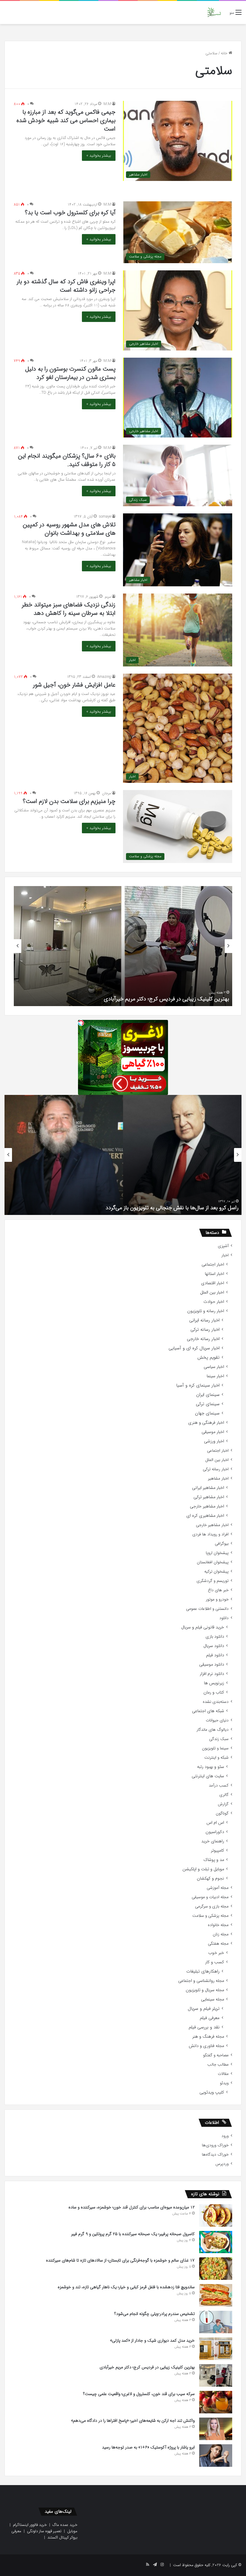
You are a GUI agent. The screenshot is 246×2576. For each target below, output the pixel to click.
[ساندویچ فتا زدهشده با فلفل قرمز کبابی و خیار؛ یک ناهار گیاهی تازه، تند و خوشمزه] (216, 2295)
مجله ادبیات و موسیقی (210, 1897)
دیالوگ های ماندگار (213, 1730)
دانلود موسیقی (212, 1665)
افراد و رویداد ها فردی (210, 1534)
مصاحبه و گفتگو (216, 2055)
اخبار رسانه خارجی (203, 1339)
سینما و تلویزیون (215, 1748)
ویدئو (224, 2083)
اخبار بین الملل (212, 1293)
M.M (107, 104)
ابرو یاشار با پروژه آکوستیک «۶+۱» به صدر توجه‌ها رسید (148, 2447)
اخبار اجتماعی (213, 1265)
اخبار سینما (215, 1376)
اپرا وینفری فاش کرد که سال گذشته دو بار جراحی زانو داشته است (66, 286)
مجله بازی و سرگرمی (212, 1906)
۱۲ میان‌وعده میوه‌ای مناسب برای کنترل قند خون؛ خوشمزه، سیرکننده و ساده (132, 2207)
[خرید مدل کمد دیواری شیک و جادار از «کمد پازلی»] (216, 2349)
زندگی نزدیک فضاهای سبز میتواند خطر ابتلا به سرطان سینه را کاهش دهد (69, 609)
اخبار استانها (214, 1274)
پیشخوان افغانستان (213, 1562)
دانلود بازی (215, 1637)
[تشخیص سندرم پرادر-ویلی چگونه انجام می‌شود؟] (216, 2322)
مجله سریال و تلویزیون (205, 1990)
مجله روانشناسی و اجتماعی (201, 1981)
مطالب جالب (218, 2065)
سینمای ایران (208, 1395)
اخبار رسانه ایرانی (204, 1320)
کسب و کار (215, 1962)
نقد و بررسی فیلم (204, 2027)
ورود (225, 2136)
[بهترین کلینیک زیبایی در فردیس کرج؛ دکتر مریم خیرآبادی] (216, 2375)
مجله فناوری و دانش (206, 2046)
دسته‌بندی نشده (216, 1702)
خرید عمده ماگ (65, 2525)
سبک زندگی (219, 1739)
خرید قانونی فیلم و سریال (203, 1627)
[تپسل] (81, 1023)
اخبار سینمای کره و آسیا (198, 1386)
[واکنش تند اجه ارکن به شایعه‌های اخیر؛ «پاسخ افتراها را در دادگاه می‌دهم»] (216, 2429)
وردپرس (222, 2164)
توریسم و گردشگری (213, 1581)
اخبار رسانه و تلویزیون (206, 1311)
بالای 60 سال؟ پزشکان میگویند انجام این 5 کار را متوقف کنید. (67, 460)
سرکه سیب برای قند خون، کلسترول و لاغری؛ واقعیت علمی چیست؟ (157, 999)
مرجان (106, 793)
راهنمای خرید (213, 1841)
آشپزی (223, 1246)
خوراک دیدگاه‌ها (215, 2155)
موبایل (72, 2531)
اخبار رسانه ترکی (205, 1330)
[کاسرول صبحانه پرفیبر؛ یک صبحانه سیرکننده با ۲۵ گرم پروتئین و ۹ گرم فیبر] (216, 2242)
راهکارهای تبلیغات (203, 1972)
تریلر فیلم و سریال (204, 2009)
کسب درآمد (219, 1785)
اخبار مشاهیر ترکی (209, 1497)
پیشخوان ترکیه (216, 1572)
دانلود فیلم (215, 1655)
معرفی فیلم (210, 2018)
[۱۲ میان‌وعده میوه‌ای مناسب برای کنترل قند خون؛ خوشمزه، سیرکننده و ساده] (216, 2215)
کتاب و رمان (214, 1692)
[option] (123, 946)
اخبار (225, 1255)
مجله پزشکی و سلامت (210, 1916)
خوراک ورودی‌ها (215, 2145)
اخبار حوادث (214, 1302)
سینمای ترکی (208, 1404)
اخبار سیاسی (214, 1367)
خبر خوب (216, 1953)
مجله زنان (221, 1934)
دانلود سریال (214, 1646)
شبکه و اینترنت (216, 1758)
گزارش (223, 1804)
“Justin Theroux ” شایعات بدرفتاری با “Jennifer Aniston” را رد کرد (166, 1208)
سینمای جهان (207, 1413)
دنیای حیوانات (217, 1720)
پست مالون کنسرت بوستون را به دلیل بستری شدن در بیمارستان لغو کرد (70, 373)
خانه (225, 53)
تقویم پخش (208, 1358)
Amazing (104, 677)
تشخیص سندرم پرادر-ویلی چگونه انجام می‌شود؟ (154, 2314)
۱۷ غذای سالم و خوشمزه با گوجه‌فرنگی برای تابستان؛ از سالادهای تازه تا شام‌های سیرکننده (120, 2260)
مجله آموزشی (218, 1888)
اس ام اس (215, 1823)
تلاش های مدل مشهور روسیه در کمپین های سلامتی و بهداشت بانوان (69, 529)
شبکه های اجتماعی (208, 1711)
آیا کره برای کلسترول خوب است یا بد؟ (70, 213)
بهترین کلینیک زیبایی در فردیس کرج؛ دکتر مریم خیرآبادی (147, 2367)
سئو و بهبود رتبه (211, 1767)
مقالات (223, 2074)
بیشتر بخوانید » (99, 156)
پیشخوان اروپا (217, 1553)
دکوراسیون (215, 1832)
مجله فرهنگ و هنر (208, 2037)
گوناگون (222, 1813)
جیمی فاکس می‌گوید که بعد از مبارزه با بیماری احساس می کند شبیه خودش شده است (66, 120)
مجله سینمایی (213, 1999)
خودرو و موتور (217, 1599)
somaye (105, 517)
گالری (224, 1795)
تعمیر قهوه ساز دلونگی (44, 2531)
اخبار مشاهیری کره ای (205, 1516)
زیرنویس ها (214, 1683)
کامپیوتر (217, 1851)
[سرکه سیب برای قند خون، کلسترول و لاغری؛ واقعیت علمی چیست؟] (216, 2402)
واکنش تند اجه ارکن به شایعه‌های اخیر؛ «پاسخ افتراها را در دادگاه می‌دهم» (133, 2421)
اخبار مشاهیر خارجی (207, 1506)
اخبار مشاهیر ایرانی (208, 1488)
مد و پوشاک (214, 1860)
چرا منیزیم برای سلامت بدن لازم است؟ (69, 801)
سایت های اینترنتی (208, 1776)
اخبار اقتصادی (213, 1283)
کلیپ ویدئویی (212, 2092)
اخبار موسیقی (213, 1432)
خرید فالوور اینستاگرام (30, 2525)
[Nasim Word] (214, 12)
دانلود (224, 1618)
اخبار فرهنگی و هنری (206, 1423)
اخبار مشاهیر (218, 1479)
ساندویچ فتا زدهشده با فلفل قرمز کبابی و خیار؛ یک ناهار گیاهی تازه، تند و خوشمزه (126, 2287)
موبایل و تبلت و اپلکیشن (203, 1869)
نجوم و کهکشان (210, 1879)
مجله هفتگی (218, 1944)
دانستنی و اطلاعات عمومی (207, 1609)
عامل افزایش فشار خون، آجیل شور (74, 685)
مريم (108, 597)
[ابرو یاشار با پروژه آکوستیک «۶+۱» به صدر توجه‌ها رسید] (216, 2456)
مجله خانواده (218, 1925)
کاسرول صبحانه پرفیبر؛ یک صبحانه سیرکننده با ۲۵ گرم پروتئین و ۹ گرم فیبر (133, 2234)
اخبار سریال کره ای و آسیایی (194, 1348)
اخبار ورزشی (214, 1441)
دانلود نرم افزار (212, 1674)
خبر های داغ (218, 1590)
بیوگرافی (222, 1544)
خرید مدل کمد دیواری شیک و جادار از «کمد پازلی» (152, 2340)
